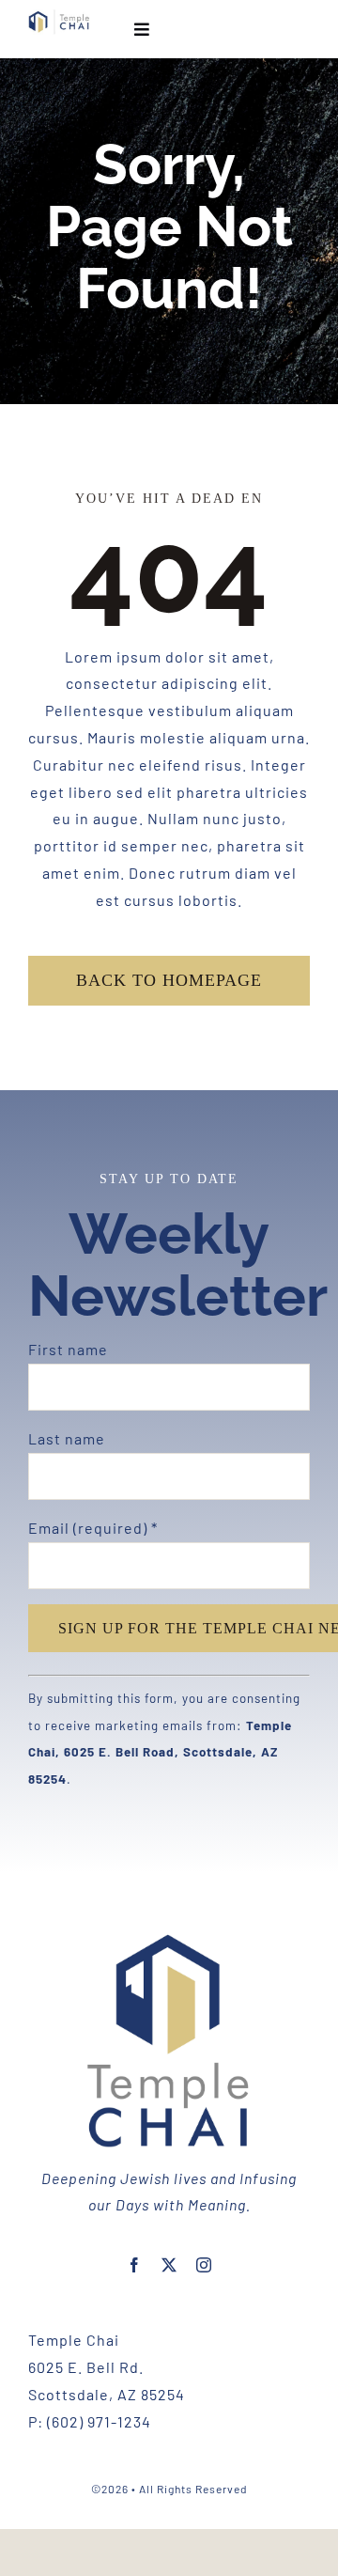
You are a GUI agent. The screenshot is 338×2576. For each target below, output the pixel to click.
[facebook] (135, 2265)
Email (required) (93, 1528)
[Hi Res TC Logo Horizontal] (59, 16)
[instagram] (204, 2265)
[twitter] (169, 2265)
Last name (67, 1438)
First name (68, 1349)
